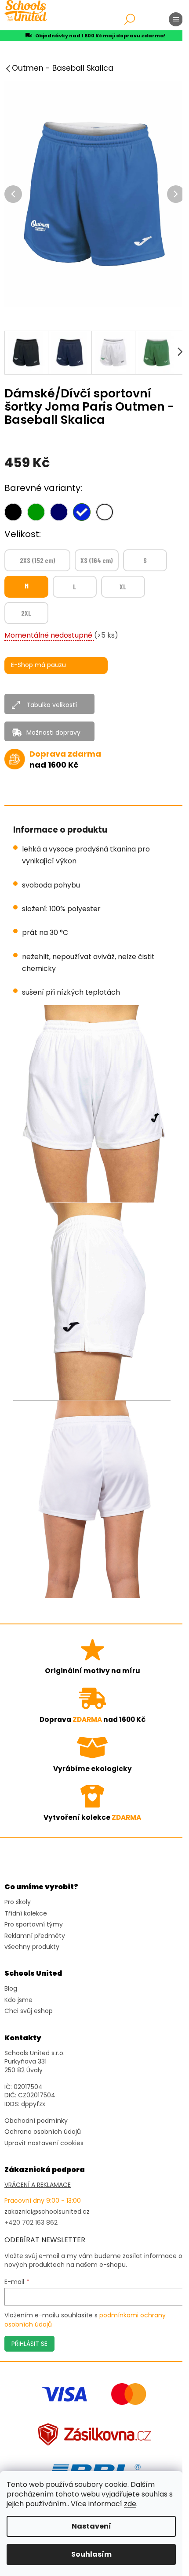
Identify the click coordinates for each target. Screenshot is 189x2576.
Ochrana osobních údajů (43, 2132)
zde (130, 2504)
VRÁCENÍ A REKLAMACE (38, 2185)
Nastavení (91, 2526)
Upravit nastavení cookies (44, 2143)
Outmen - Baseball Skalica (63, 68)
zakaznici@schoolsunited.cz (47, 2212)
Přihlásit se (29, 2344)
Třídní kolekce (26, 1914)
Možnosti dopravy (53, 732)
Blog (11, 1989)
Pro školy (18, 1902)
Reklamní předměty (35, 1936)
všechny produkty (32, 1947)
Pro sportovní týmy (34, 1925)
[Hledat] (130, 19)
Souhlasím (91, 2554)
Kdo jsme (18, 2000)
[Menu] (176, 19)
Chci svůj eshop (29, 2011)
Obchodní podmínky (36, 2121)
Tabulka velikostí (52, 705)
